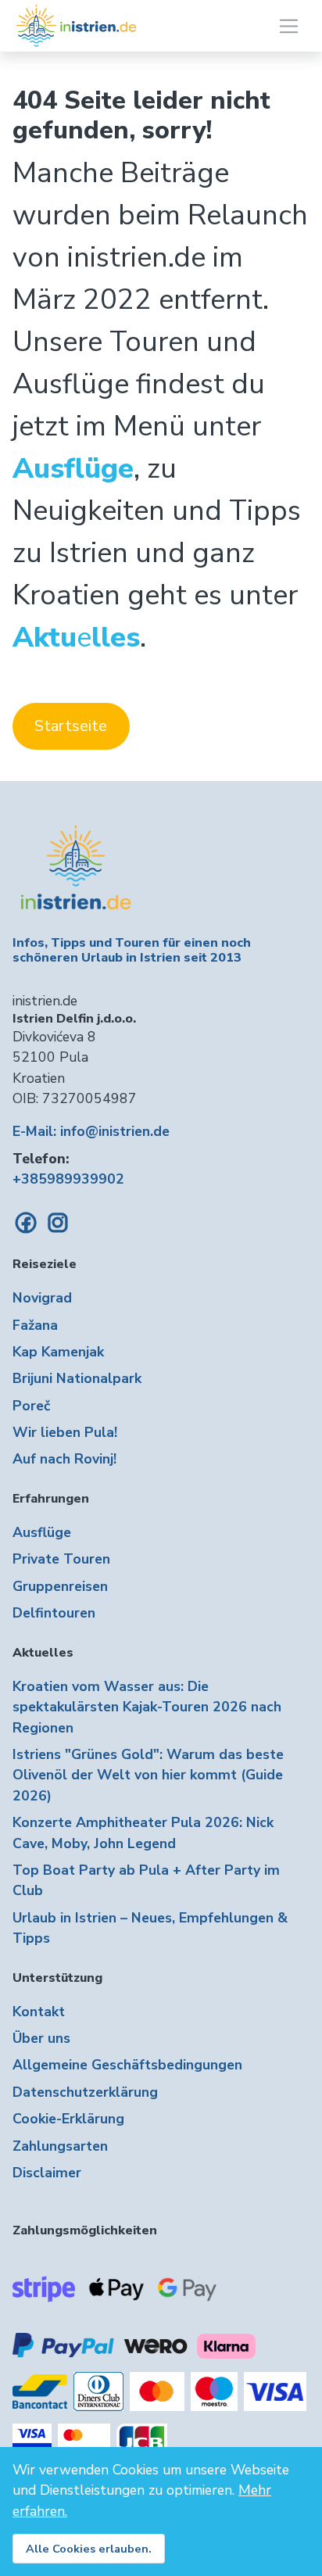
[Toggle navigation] (289, 26)
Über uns (41, 2038)
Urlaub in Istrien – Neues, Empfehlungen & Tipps (150, 1928)
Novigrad (42, 1298)
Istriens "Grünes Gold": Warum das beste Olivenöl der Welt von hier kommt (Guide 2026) (148, 1775)
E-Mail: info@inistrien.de (91, 1131)
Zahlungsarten (60, 2146)
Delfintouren (54, 1613)
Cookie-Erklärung (68, 2119)
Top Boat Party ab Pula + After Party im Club (146, 1880)
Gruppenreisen (60, 1586)
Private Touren (61, 1559)
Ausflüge (42, 1532)
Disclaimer (47, 2173)
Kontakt (39, 2012)
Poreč (31, 1406)
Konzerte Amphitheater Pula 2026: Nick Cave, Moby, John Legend (143, 1833)
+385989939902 (68, 1179)
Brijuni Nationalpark (77, 1378)
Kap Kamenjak (58, 1352)
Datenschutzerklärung (85, 2092)
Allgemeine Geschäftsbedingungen (127, 2065)
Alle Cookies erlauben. (89, 2549)
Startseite (71, 726)
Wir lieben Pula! (65, 1432)
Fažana (35, 1325)
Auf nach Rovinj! (64, 1459)
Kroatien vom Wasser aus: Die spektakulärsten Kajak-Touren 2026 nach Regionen (147, 1707)
